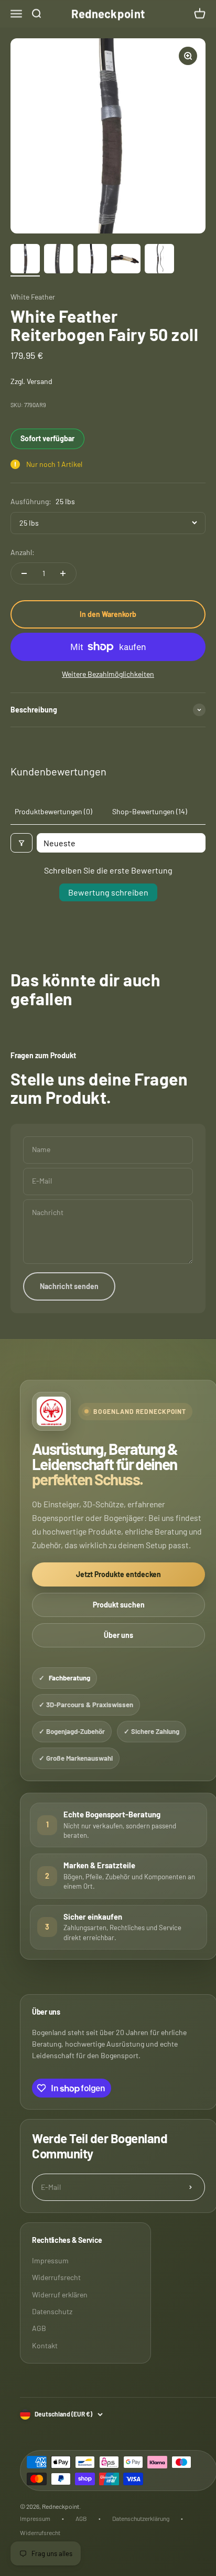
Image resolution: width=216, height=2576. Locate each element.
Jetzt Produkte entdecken (118, 1574)
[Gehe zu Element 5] (159, 260)
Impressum (50, 2260)
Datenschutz (52, 2311)
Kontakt (45, 2345)
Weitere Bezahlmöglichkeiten (108, 674)
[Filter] (21, 843)
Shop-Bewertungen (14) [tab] (150, 811)
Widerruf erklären (60, 2295)
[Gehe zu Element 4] (126, 260)
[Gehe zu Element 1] (25, 260)
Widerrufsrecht (56, 2277)
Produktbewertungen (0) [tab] (53, 811)
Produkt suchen (119, 1605)
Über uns (118, 1635)
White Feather (33, 297)
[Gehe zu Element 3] (92, 260)
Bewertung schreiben (108, 892)
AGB (39, 2328)
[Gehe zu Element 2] (59, 260)
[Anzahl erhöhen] (63, 573)
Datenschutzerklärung (141, 2518)
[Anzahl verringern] (24, 573)
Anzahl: (23, 552)
